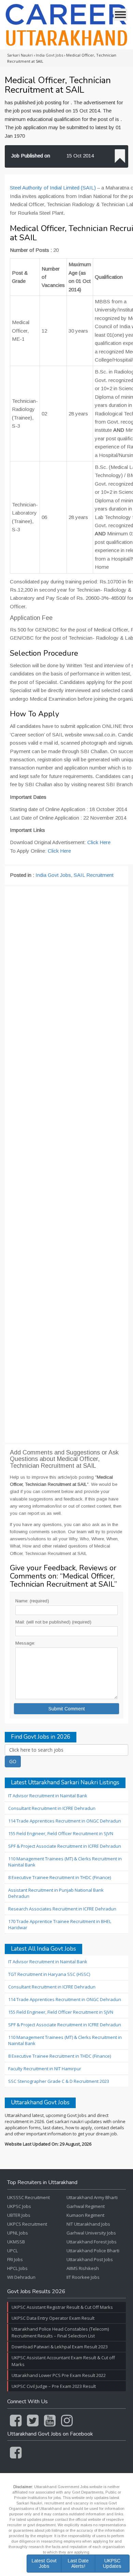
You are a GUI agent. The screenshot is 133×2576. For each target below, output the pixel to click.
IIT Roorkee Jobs (83, 2277)
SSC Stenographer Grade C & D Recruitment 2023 (59, 2081)
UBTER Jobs (19, 2215)
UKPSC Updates (112, 2563)
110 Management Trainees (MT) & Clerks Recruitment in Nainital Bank (65, 1862)
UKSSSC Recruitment (28, 2197)
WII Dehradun (21, 2277)
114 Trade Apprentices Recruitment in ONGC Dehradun (65, 1821)
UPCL (12, 2251)
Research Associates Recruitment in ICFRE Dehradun (62, 1909)
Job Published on (31, 156)
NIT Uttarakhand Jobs (88, 2224)
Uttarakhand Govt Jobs (40, 2103)
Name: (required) (32, 1601)
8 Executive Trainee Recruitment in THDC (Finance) (60, 1877)
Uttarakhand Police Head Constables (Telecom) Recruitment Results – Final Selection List (60, 2332)
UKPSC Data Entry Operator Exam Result (53, 2318)
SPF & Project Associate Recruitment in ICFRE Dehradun (65, 1846)
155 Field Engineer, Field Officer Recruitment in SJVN (61, 1833)
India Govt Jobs (53, 875)
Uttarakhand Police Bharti (93, 2251)
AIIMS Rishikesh (83, 2268)
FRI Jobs (15, 2259)
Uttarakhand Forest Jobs (92, 2242)
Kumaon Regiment (85, 2215)
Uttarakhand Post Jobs (90, 2259)
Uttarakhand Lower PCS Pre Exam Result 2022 (59, 2375)
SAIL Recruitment (94, 875)
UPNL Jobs (18, 2233)
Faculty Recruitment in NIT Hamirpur (45, 2069)
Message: (25, 1643)
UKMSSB (16, 2242)
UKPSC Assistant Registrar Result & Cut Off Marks (62, 2307)
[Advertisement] (66, 1164)
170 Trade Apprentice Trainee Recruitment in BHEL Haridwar (60, 1924)
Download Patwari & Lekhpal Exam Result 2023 (60, 2347)
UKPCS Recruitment (27, 2224)
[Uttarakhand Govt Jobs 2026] (66, 25)
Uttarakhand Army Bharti (92, 2197)
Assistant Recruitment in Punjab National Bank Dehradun (56, 1893)
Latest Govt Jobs (44, 2563)
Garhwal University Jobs (91, 2233)
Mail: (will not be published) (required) (53, 1622)
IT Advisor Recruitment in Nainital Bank (48, 1796)
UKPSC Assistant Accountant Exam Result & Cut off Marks (63, 2361)
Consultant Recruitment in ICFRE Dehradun (52, 1808)
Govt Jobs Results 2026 (36, 2292)
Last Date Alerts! (78, 2563)
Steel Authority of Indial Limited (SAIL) (53, 188)
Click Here (99, 842)
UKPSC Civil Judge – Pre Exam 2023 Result (54, 2386)
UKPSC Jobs (19, 2206)
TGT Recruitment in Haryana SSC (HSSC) (49, 1974)
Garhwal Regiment (86, 2206)
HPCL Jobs (17, 2268)
